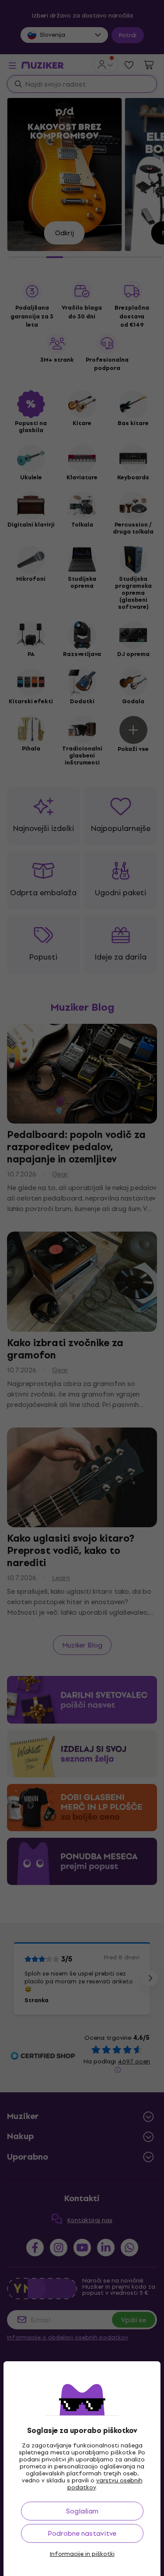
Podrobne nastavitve (82, 2533)
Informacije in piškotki (82, 2554)
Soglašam (82, 2511)
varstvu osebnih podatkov (105, 2484)
